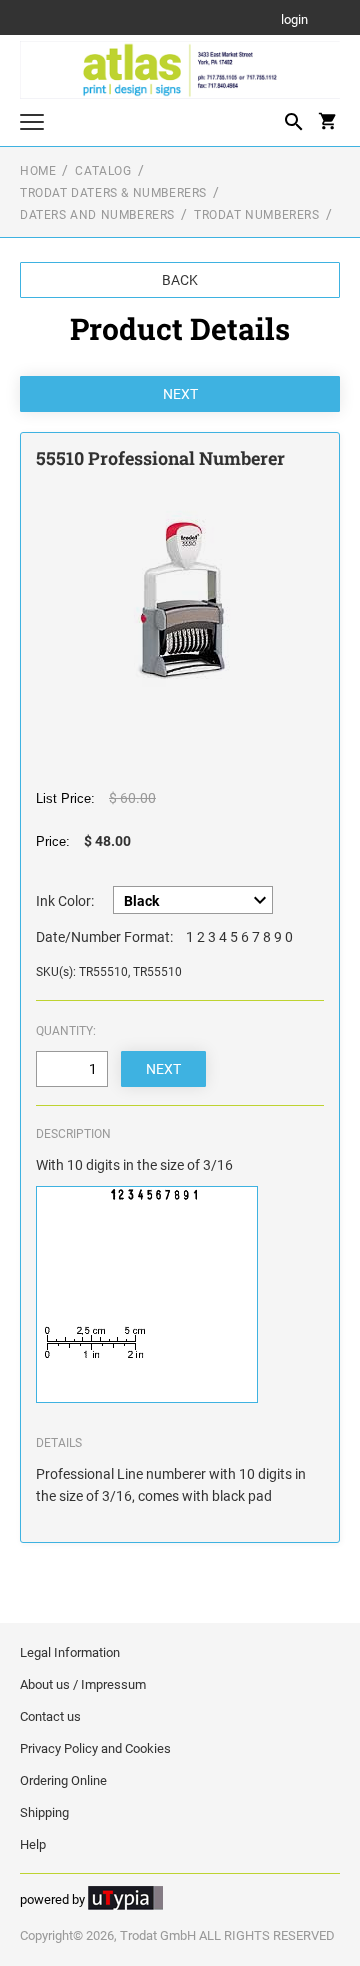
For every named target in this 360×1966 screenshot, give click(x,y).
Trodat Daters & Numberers (113, 193)
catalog (103, 171)
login (294, 20)
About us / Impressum (83, 1684)
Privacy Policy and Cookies (95, 1748)
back (180, 280)
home (38, 171)
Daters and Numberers (97, 215)
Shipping (44, 1812)
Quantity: (66, 1031)
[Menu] (32, 124)
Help (33, 1844)
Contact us (50, 1716)
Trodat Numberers (257, 215)
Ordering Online (63, 1780)
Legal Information (70, 1652)
